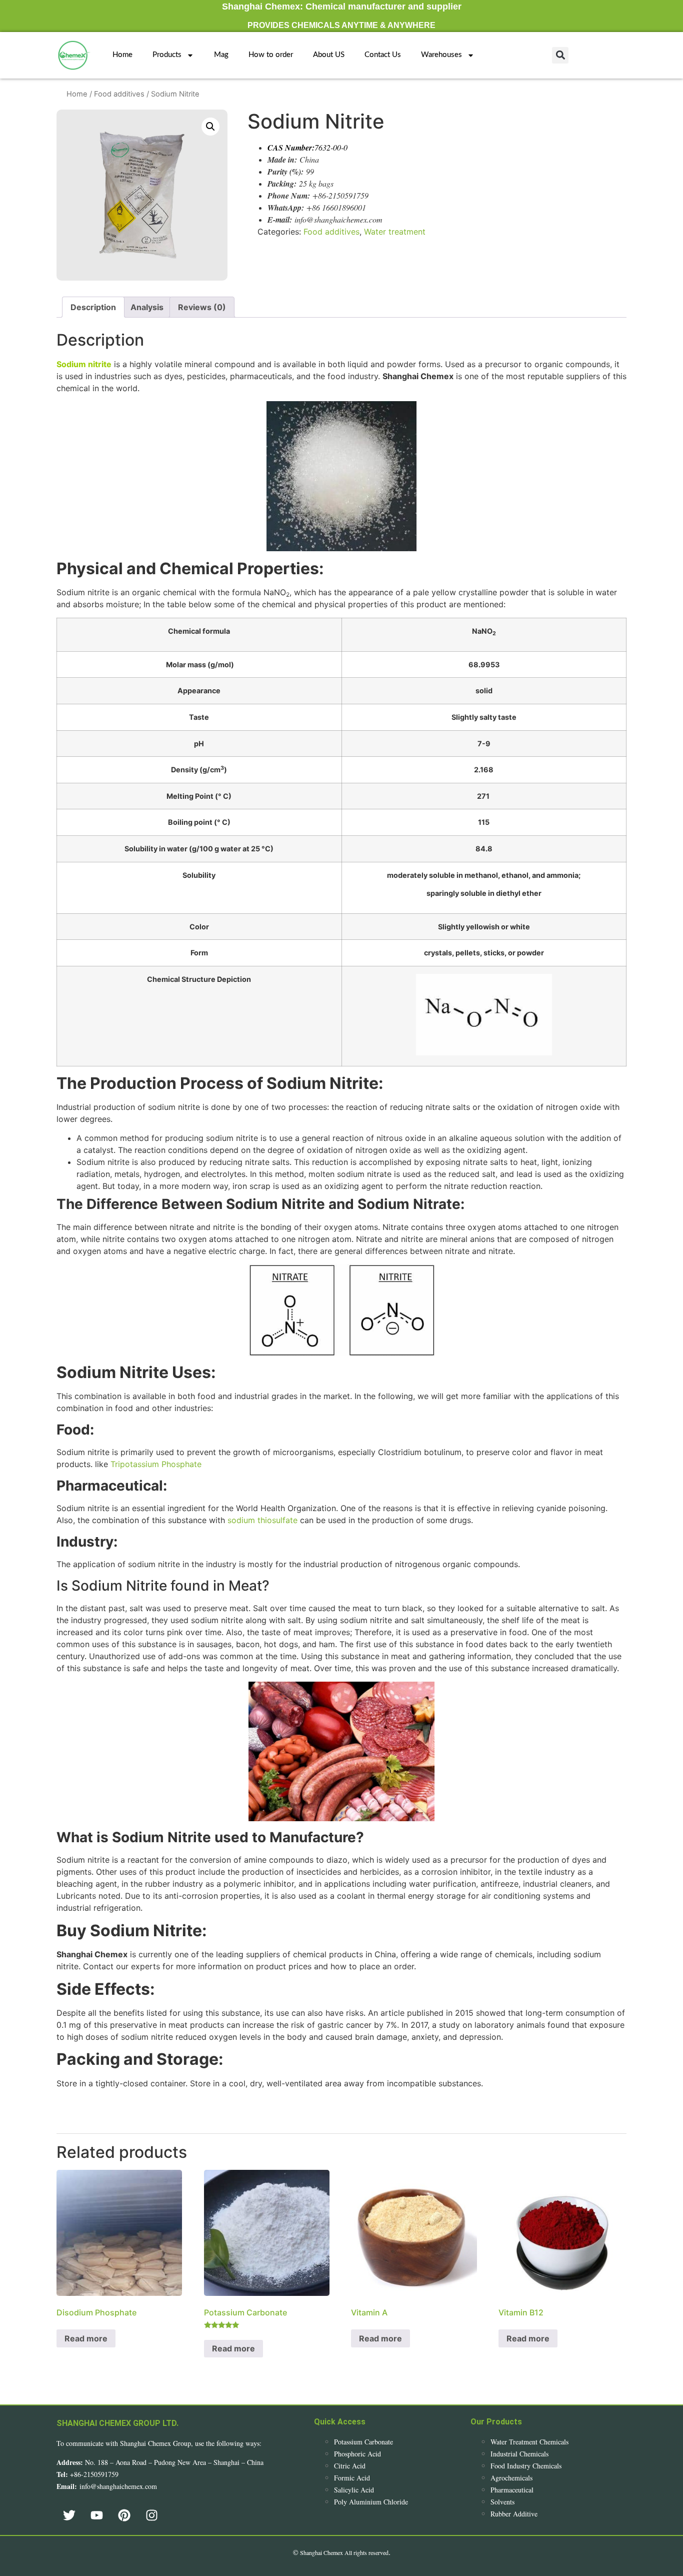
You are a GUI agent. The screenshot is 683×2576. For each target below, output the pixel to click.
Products (167, 55)
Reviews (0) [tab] (202, 307)
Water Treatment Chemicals (529, 2442)
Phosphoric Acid (357, 2454)
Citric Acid (350, 2466)
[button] (560, 55)
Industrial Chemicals (519, 2454)
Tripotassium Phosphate (156, 1464)
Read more (86, 2338)
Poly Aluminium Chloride (371, 2502)
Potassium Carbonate (363, 2442)
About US (329, 55)
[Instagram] (151, 2515)
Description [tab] (93, 307)
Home (122, 55)
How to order (271, 55)
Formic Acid (352, 2478)
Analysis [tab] (147, 307)
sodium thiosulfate (262, 1520)
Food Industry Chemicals (526, 2466)
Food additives (119, 94)
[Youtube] (96, 2515)
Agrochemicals (511, 2478)
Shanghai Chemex (321, 2552)
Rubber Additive (514, 2514)
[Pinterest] (124, 2515)
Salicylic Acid (354, 2490)
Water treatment (395, 232)
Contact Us (383, 55)
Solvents (502, 2502)
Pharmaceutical (512, 2490)
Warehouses (441, 55)
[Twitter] (69, 2515)
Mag (221, 55)
